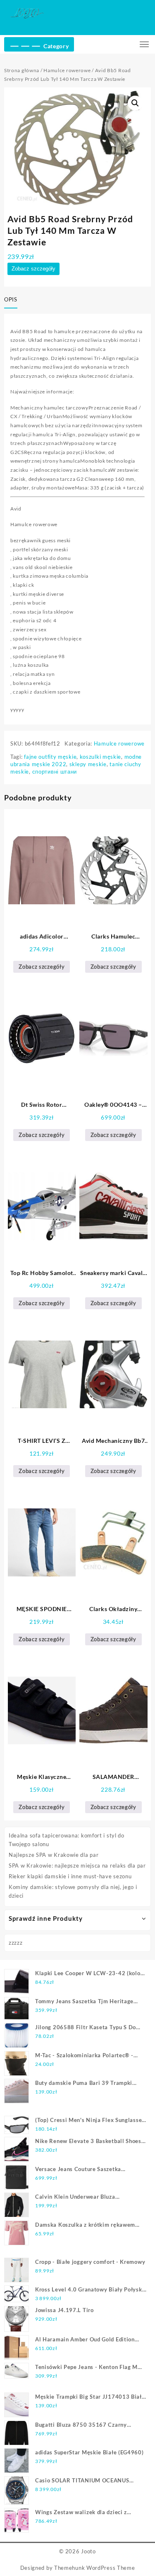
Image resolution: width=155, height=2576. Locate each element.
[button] (135, 103)
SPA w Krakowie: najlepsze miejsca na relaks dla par (77, 1866)
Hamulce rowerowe (67, 70)
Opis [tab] (11, 299)
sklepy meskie (88, 764)
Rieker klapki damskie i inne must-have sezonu (70, 1876)
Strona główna (22, 70)
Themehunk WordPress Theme (95, 2568)
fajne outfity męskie (50, 757)
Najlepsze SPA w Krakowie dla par (54, 1855)
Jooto (88, 2551)
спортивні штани (55, 772)
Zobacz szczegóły (33, 269)
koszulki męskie (101, 757)
